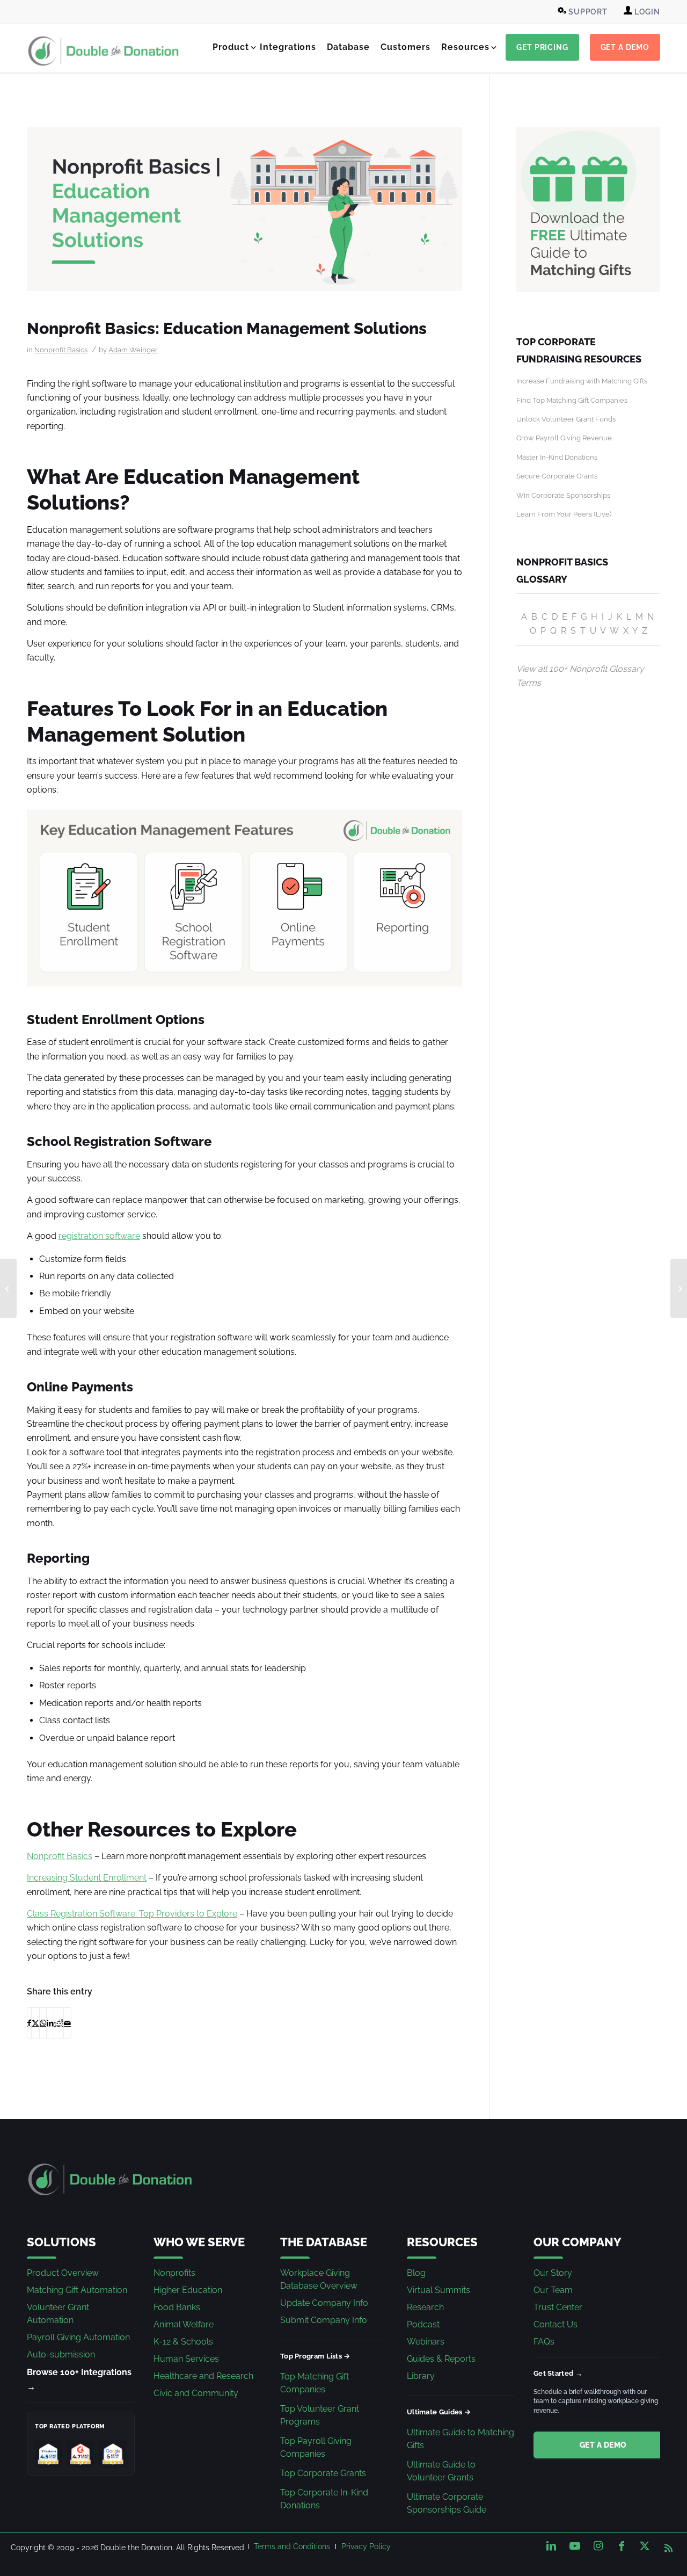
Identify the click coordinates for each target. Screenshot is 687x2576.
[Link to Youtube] (575, 2546)
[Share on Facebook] (29, 2023)
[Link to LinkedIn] (551, 2546)
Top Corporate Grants (323, 2473)
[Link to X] (645, 2546)
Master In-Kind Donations (557, 457)
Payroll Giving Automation (78, 2337)
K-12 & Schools (183, 2342)
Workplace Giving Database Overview (319, 2279)
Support (587, 12)
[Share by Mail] (67, 2023)
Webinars (426, 2342)
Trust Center (558, 2307)
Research (425, 2307)
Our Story (553, 2273)
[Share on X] (35, 2023)
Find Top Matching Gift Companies (572, 400)
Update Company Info (324, 2303)
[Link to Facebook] (622, 2546)
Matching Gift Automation (77, 2290)
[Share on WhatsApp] (43, 2023)
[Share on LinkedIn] (50, 2023)
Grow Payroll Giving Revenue (564, 438)
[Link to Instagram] (598, 2546)
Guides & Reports (441, 2359)
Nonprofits (174, 2273)
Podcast (423, 2324)
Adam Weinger (133, 350)
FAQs (544, 2342)
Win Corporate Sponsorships (563, 495)
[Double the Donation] (104, 51)
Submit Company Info (324, 2320)
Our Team (553, 2290)
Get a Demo (603, 2445)
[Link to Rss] (668, 2546)
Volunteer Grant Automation (58, 2314)
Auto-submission (61, 2354)
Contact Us (556, 2324)
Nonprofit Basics (61, 350)
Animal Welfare (184, 2324)
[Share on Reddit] (59, 2023)
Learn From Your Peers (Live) (564, 514)
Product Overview (63, 2273)
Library (421, 2376)
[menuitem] (584, 12)
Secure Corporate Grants (557, 476)
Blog (416, 2273)
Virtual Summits (438, 2290)
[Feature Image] (244, 209)
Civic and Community (196, 2393)
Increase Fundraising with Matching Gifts (582, 381)
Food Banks (177, 2307)
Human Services (186, 2359)
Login (646, 12)
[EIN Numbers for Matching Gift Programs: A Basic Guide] (679, 1288)
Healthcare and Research (203, 2376)
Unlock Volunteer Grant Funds (566, 419)
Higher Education (188, 2290)
